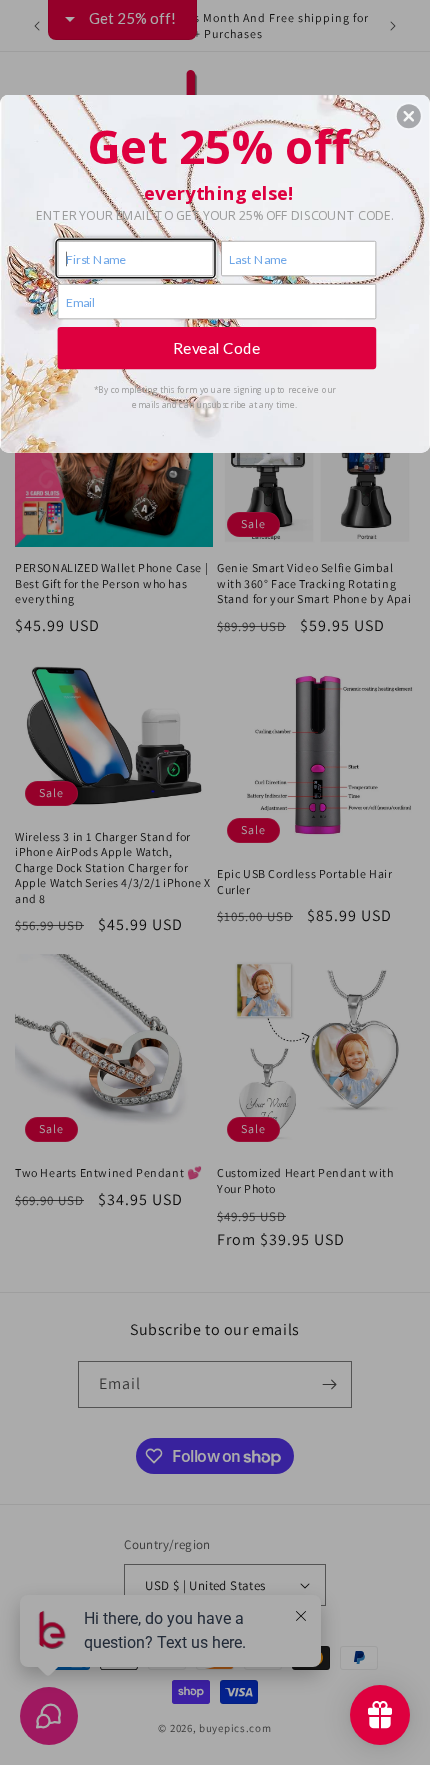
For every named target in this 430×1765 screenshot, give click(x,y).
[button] (409, 116)
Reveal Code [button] (217, 347)
